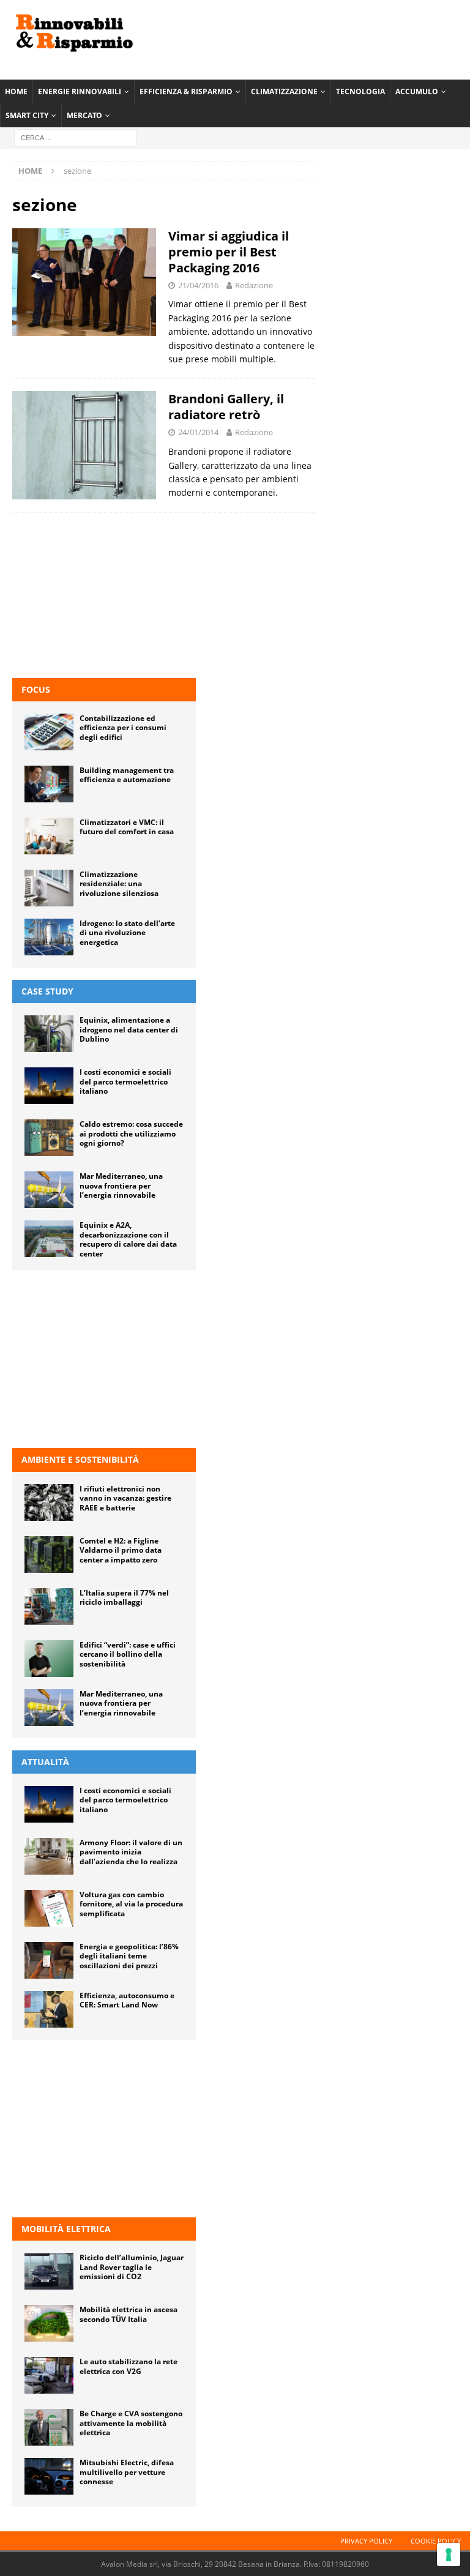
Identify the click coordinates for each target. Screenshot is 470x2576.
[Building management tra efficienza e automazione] (49, 784)
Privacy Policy (366, 2541)
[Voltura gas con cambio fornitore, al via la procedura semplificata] (49, 1908)
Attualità (45, 1762)
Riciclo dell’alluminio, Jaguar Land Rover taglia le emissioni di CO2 (132, 2267)
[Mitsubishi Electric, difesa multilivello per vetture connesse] (49, 2476)
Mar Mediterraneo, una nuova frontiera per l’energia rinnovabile (121, 1185)
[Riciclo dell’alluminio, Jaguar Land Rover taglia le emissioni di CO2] (49, 2271)
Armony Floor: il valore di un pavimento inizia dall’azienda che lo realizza (131, 1852)
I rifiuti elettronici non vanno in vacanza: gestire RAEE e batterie (125, 1498)
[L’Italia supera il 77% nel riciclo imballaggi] (49, 1607)
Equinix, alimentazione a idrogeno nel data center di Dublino (129, 1029)
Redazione (254, 285)
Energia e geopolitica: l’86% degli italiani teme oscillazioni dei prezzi (129, 1956)
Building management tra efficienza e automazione (127, 775)
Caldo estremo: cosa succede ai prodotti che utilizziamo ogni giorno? (131, 1133)
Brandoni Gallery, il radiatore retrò (226, 407)
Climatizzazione (284, 91)
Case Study (47, 991)
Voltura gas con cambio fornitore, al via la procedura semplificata (131, 1904)
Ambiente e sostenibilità (80, 1459)
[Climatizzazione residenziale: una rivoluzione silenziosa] (49, 888)
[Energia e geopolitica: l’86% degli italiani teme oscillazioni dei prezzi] (49, 1960)
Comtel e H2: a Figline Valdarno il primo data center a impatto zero (121, 1550)
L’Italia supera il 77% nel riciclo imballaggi (124, 1598)
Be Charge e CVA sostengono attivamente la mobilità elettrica (131, 2423)
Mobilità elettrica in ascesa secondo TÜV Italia (129, 2314)
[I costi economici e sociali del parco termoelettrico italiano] (49, 1086)
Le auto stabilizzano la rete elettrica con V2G (129, 2366)
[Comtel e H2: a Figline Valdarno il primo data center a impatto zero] (49, 1555)
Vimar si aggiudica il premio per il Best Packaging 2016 (229, 252)
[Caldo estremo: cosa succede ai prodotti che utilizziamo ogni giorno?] (49, 1138)
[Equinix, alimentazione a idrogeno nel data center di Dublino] (49, 1034)
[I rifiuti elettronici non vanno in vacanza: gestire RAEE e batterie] (49, 1503)
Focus (36, 689)
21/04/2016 (198, 285)
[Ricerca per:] (75, 137)
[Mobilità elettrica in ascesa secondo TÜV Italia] (49, 2323)
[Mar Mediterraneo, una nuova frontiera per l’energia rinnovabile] (49, 1190)
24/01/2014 (198, 432)
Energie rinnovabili (80, 91)
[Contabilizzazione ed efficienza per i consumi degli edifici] (49, 732)
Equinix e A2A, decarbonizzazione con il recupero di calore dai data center (128, 1239)
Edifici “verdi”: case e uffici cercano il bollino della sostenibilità (128, 1654)
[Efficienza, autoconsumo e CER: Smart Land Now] (49, 2009)
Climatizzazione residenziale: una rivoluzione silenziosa (119, 884)
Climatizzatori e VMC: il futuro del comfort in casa (127, 827)
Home (16, 91)
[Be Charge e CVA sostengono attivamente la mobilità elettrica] (49, 2427)
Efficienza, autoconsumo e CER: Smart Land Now (127, 2000)
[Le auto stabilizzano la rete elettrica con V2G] (49, 2375)
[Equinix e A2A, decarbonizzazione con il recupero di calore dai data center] (49, 1239)
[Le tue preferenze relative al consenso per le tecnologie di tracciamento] (449, 2555)
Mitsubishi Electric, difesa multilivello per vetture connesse (127, 2472)
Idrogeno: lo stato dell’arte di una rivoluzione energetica (127, 933)
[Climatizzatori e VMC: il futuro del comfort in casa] (49, 836)
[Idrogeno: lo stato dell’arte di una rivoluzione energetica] (49, 937)
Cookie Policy (436, 2541)
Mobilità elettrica (66, 2229)
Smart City (27, 115)
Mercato (84, 115)
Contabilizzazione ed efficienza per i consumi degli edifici (123, 728)
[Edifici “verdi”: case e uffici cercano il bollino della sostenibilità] (49, 1659)
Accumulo (417, 91)
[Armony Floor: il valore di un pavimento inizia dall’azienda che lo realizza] (49, 1856)
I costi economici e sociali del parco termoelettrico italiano (125, 1081)
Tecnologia (360, 91)
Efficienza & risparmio (186, 91)
